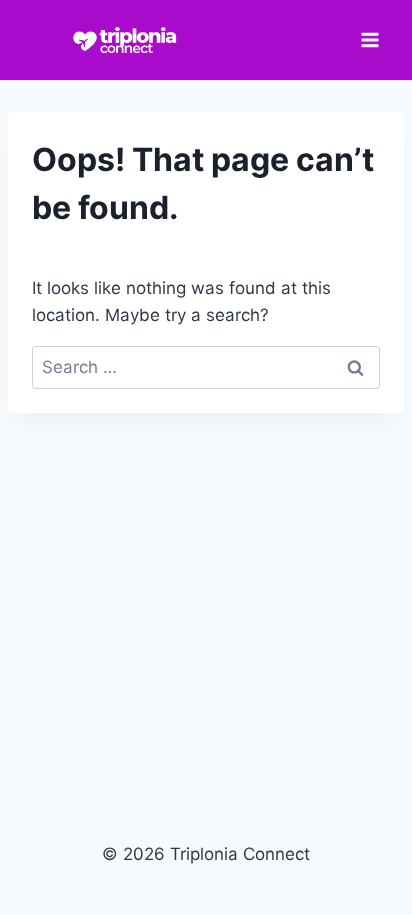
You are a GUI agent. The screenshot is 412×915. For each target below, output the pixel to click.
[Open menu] (369, 39)
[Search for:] (206, 367)
